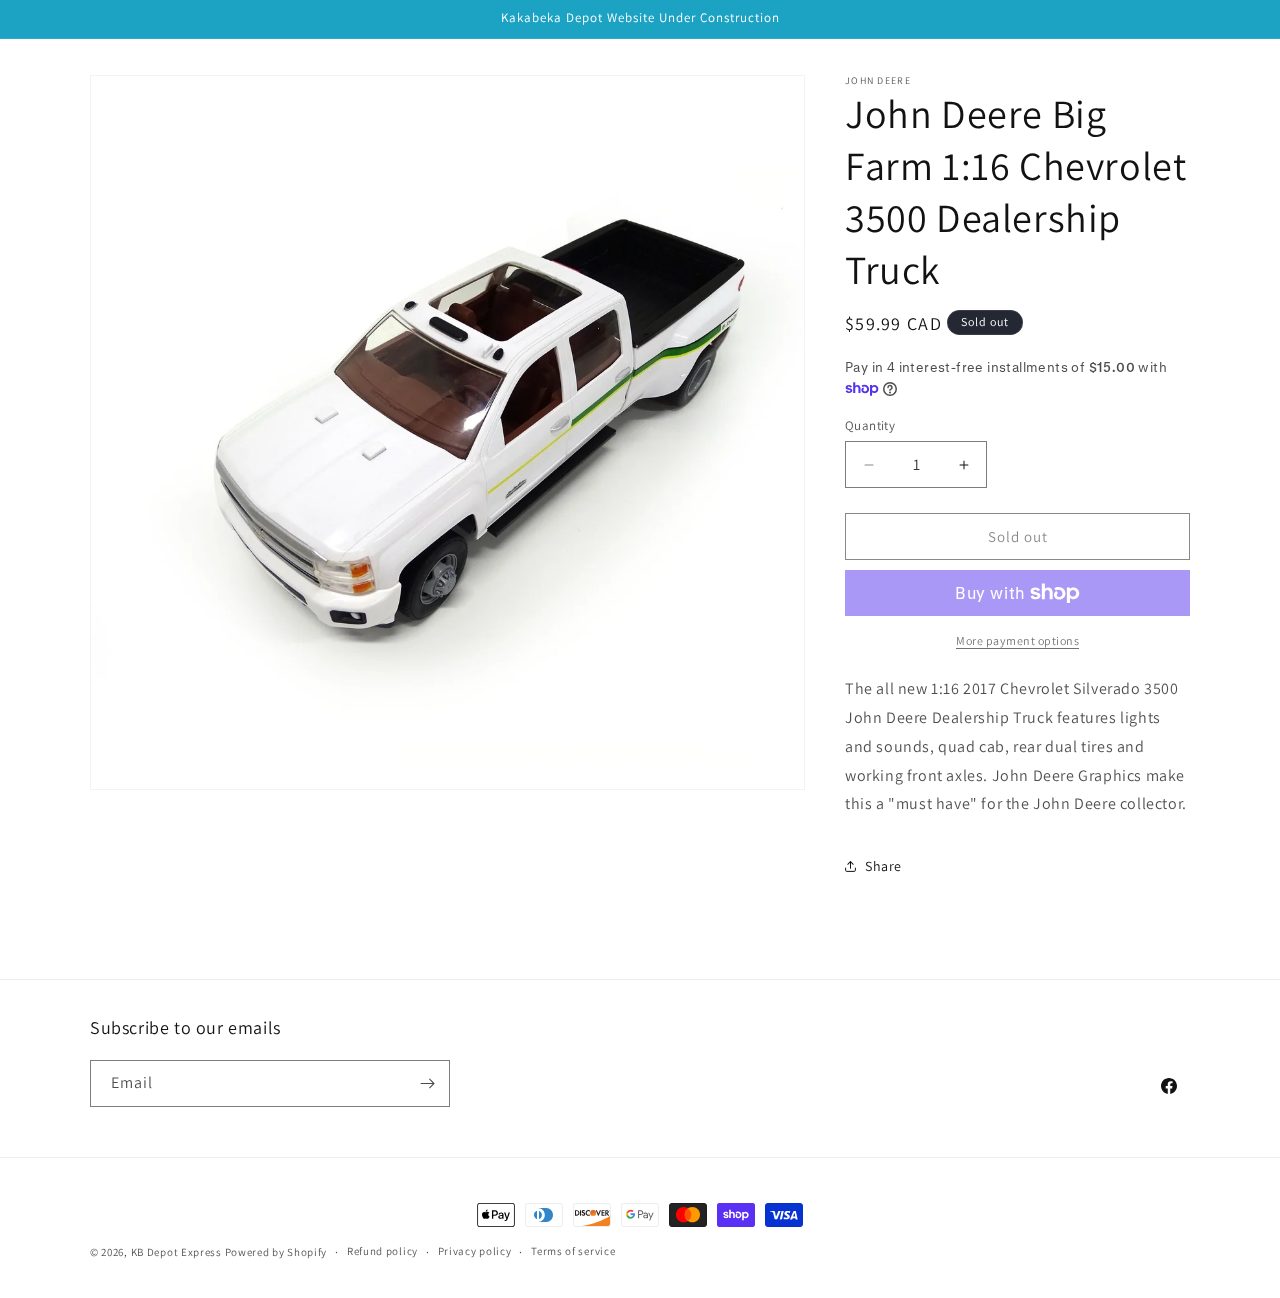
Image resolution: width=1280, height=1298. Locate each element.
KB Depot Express (176, 1252)
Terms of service (573, 1251)
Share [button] (883, 866)
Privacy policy (475, 1251)
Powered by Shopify (276, 1252)
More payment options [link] (1017, 640)
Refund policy (382, 1251)
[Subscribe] (427, 1083)
